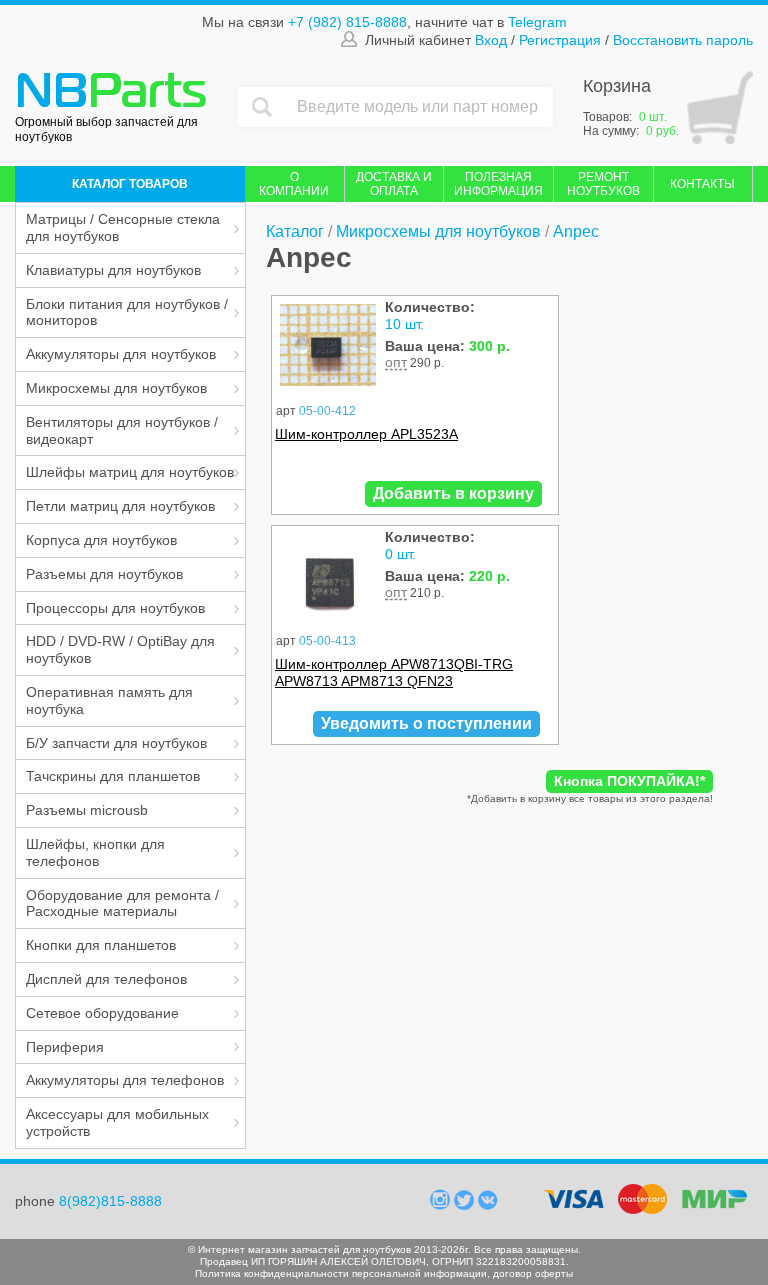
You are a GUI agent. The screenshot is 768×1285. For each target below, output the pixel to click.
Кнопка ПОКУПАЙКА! (629, 781)
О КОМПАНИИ (294, 184)
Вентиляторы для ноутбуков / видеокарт (122, 430)
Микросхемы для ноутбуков (116, 388)
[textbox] (420, 107)
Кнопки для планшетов (101, 945)
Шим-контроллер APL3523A (366, 434)
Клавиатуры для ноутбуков (113, 270)
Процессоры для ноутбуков (115, 608)
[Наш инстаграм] (442, 1205)
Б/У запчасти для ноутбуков (116, 743)
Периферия (65, 1047)
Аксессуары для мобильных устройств (117, 1122)
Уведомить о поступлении (426, 723)
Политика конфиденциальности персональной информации (341, 1273)
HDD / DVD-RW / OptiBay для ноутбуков (120, 649)
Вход (491, 39)
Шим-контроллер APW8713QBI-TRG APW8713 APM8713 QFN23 (394, 672)
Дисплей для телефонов (106, 979)
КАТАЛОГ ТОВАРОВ (130, 184)
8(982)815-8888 (110, 1201)
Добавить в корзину (453, 493)
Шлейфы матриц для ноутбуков (130, 472)
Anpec (576, 231)
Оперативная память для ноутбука (109, 700)
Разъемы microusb (87, 810)
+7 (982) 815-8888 (347, 22)
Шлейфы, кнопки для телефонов (95, 852)
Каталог (295, 231)
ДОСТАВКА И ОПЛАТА (394, 184)
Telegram (537, 22)
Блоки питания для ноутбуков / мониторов (127, 312)
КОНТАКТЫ (702, 184)
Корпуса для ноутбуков (101, 540)
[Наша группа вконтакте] (488, 1205)
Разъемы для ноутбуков (104, 574)
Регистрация (560, 39)
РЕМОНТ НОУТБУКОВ (603, 184)
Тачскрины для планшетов (113, 776)
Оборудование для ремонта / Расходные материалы (122, 903)
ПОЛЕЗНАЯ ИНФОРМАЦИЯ (498, 184)
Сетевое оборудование (102, 1013)
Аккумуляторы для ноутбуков (121, 354)
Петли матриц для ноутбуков (120, 506)
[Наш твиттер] (466, 1205)
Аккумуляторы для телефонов (125, 1080)
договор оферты (533, 1273)
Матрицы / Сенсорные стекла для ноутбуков (123, 227)
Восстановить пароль (683, 39)
